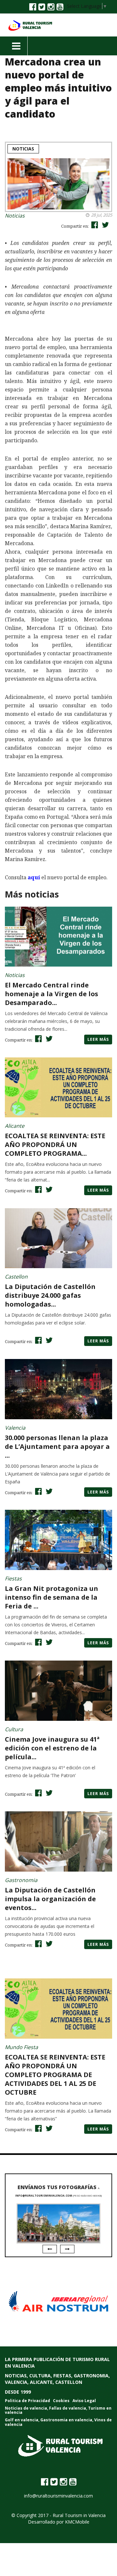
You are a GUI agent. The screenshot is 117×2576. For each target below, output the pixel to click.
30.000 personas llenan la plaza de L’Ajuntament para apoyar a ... (57, 1446)
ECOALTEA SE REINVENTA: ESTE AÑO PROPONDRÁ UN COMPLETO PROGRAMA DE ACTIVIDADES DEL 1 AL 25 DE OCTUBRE (55, 2075)
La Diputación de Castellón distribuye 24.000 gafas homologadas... (50, 1295)
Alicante (15, 1126)
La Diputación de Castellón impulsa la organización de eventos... (50, 1899)
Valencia (15, 1428)
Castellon (16, 1277)
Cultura (14, 1729)
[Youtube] (60, 7)
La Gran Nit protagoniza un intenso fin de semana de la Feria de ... (52, 1597)
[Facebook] (33, 7)
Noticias (23, 149)
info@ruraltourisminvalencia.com (44, 2195)
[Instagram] (51, 7)
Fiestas (13, 1578)
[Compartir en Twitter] (104, 225)
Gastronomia (21, 1880)
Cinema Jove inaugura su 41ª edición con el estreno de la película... (52, 1748)
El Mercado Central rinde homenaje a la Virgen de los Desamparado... (52, 994)
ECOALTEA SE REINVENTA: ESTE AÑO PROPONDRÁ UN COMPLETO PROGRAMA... (55, 1145)
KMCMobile (77, 2522)
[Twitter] (42, 7)
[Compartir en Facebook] (94, 225)
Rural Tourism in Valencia (79, 2515)
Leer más (98, 1039)
